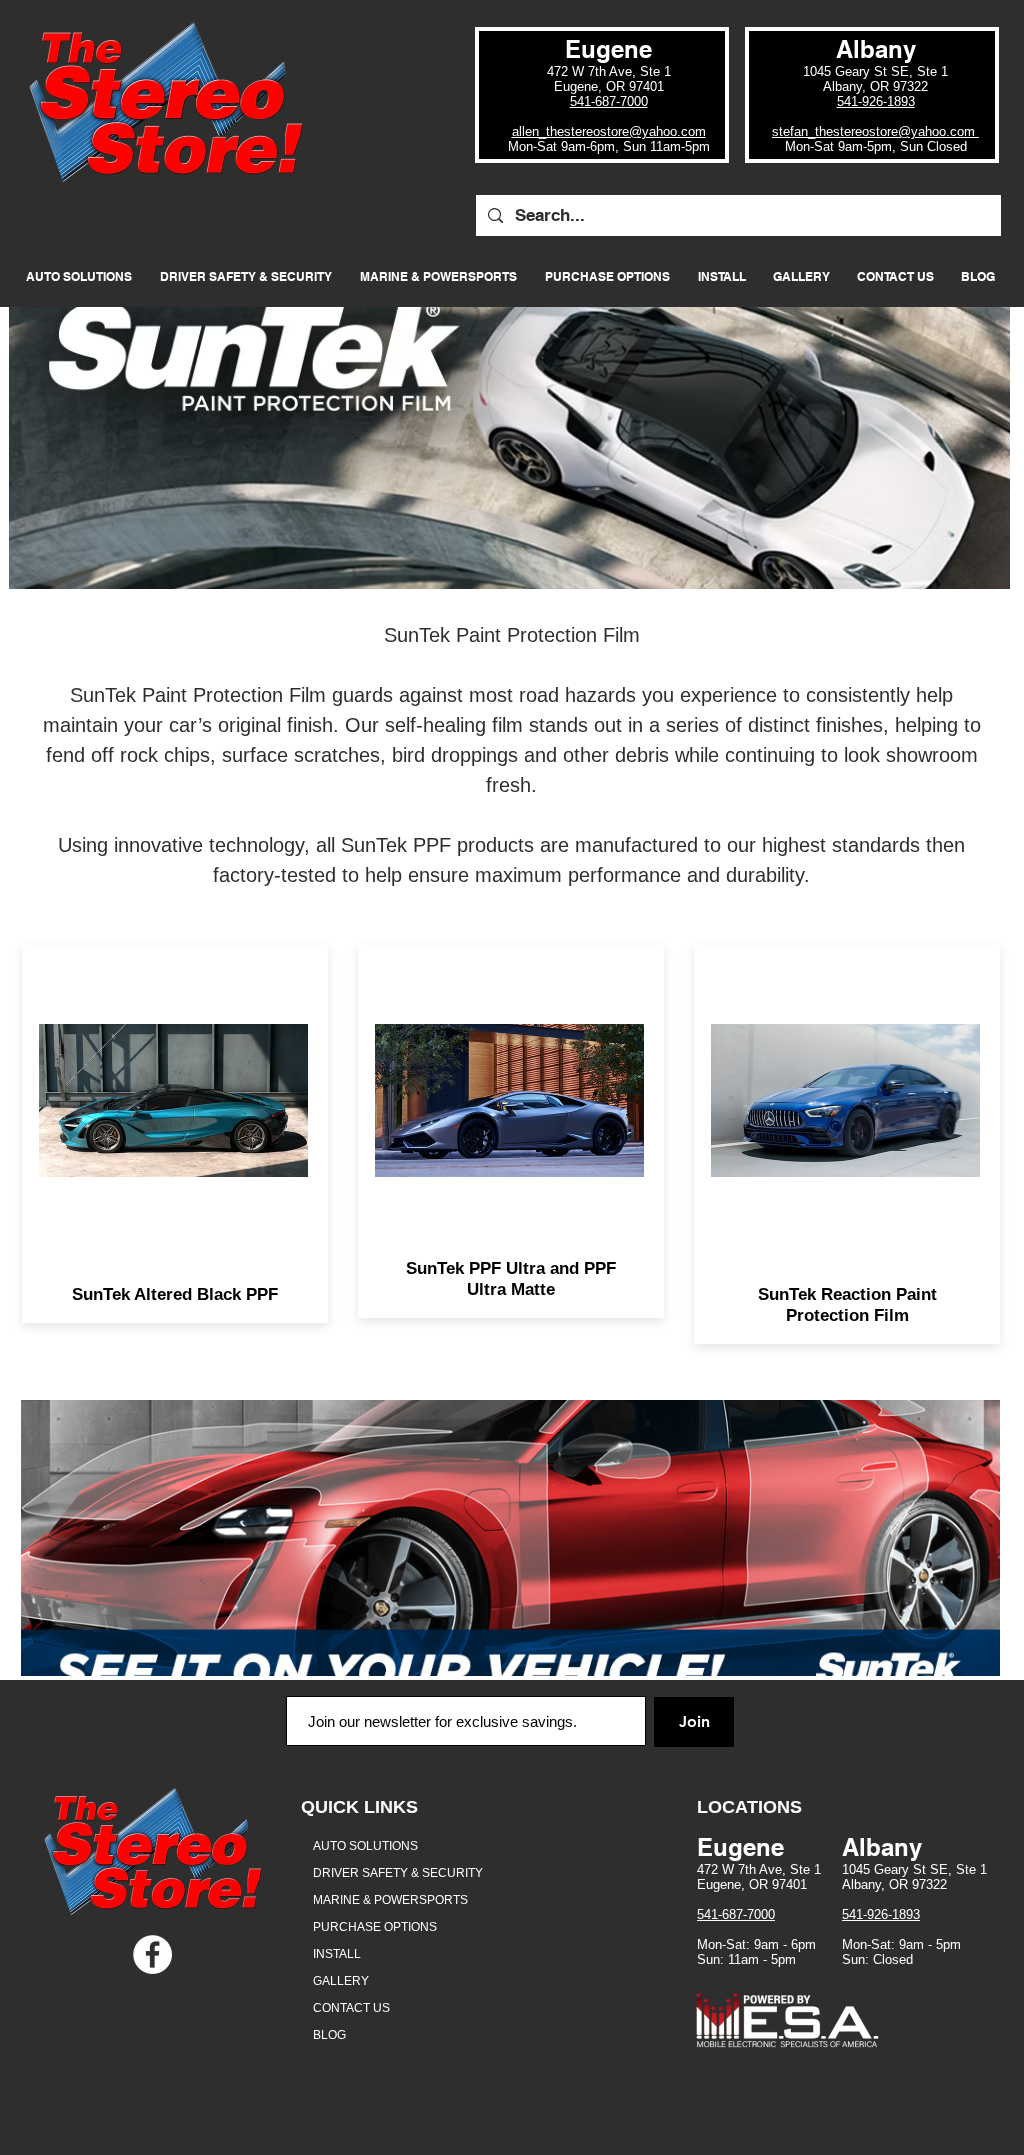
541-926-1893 (876, 101)
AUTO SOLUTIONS (365, 1846)
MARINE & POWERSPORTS (390, 1900)
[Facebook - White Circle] (152, 1954)
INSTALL (337, 1954)
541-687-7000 (609, 101)
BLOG (329, 2035)
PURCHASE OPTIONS (375, 1927)
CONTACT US (351, 2008)
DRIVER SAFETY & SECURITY (398, 1873)
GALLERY (341, 1981)
